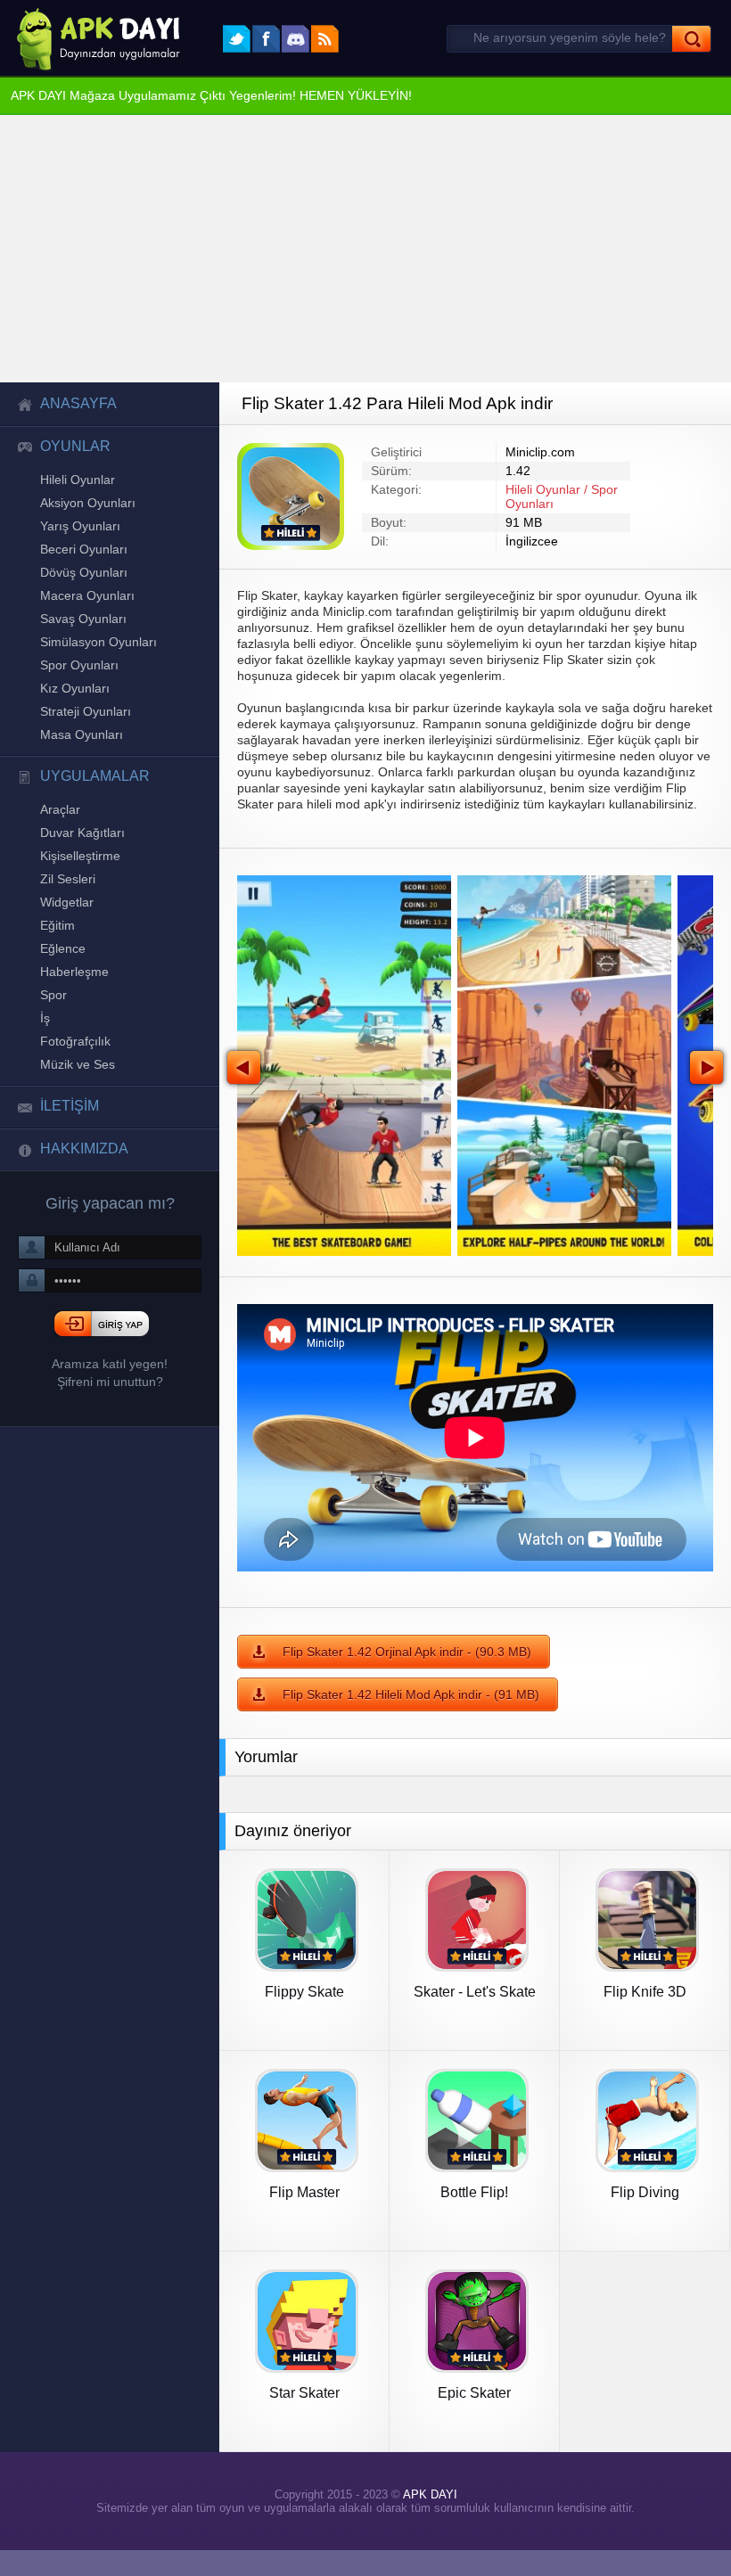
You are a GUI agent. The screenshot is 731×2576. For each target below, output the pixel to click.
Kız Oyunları (74, 710)
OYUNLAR (70, 451)
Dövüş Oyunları (82, 586)
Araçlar (59, 839)
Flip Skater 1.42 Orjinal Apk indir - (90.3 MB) (403, 1668)
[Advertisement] (365, 250)
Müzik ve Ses (75, 1113)
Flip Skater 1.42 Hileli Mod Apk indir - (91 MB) (408, 1712)
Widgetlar (67, 939)
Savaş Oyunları (81, 636)
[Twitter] (237, 39)
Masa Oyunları (79, 760)
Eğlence (62, 989)
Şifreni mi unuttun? (110, 1437)
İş (45, 1063)
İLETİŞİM (68, 1157)
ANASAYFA (72, 406)
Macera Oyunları (85, 611)
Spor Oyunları (78, 685)
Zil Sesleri (67, 914)
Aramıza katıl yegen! (110, 1419)
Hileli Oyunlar (78, 486)
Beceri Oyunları (82, 561)
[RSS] (325, 39)
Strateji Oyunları (85, 735)
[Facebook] (266, 39)
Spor (53, 1038)
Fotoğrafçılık (74, 1088)
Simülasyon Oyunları (97, 660)
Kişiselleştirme (80, 889)
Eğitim (58, 964)
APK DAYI (427, 2518)
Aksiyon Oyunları (87, 511)
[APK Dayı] (93, 38)
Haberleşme (72, 1013)
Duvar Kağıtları (82, 864)
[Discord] (296, 39)
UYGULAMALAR (86, 804)
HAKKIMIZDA (81, 1202)
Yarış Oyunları (78, 536)
